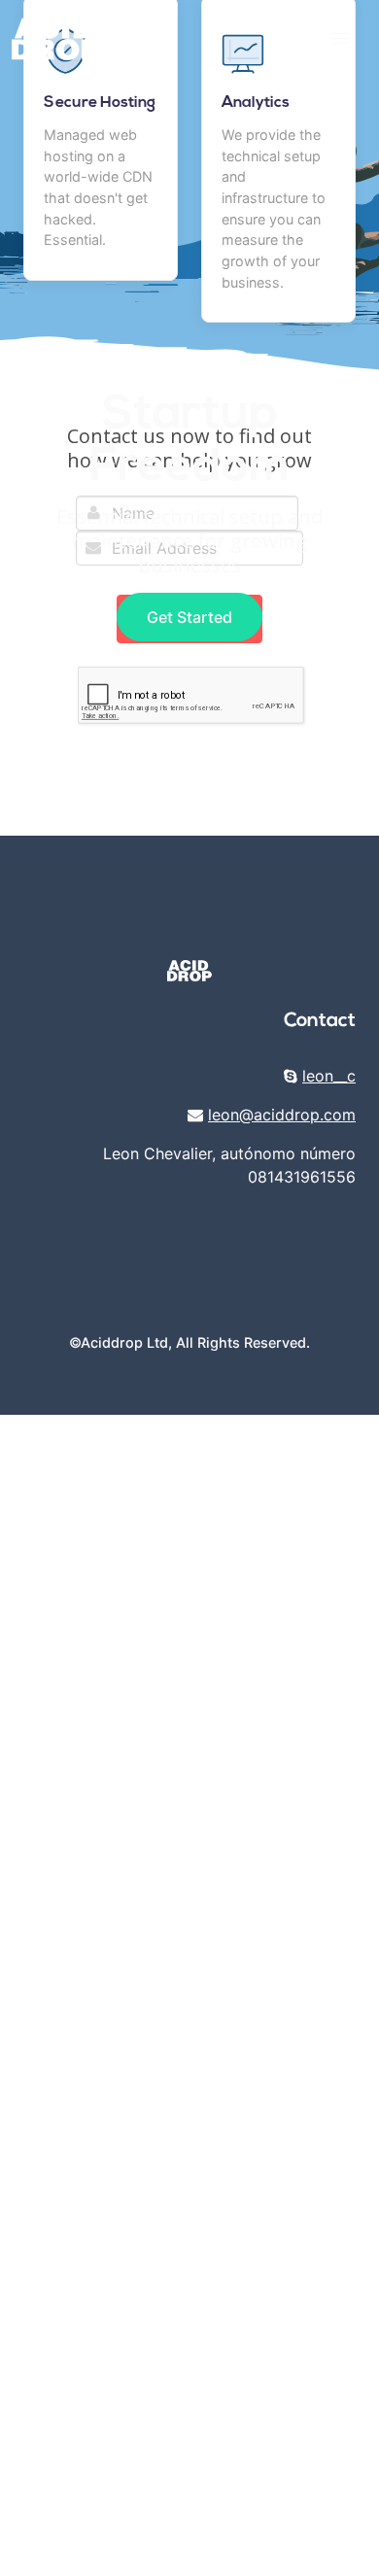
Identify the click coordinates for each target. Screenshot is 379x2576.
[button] (340, 39)
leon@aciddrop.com (282, 1115)
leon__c (329, 1076)
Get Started (189, 617)
